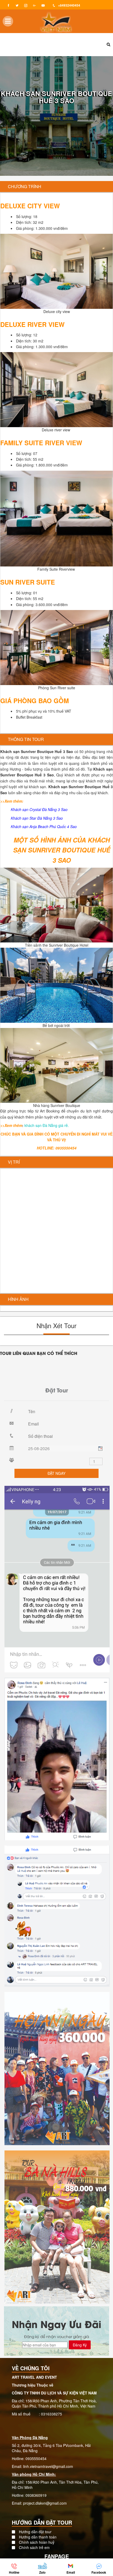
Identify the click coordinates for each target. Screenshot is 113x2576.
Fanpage (57, 2556)
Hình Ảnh (18, 1299)
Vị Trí (14, 1162)
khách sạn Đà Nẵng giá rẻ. (47, 1125)
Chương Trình (25, 186)
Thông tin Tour (26, 739)
